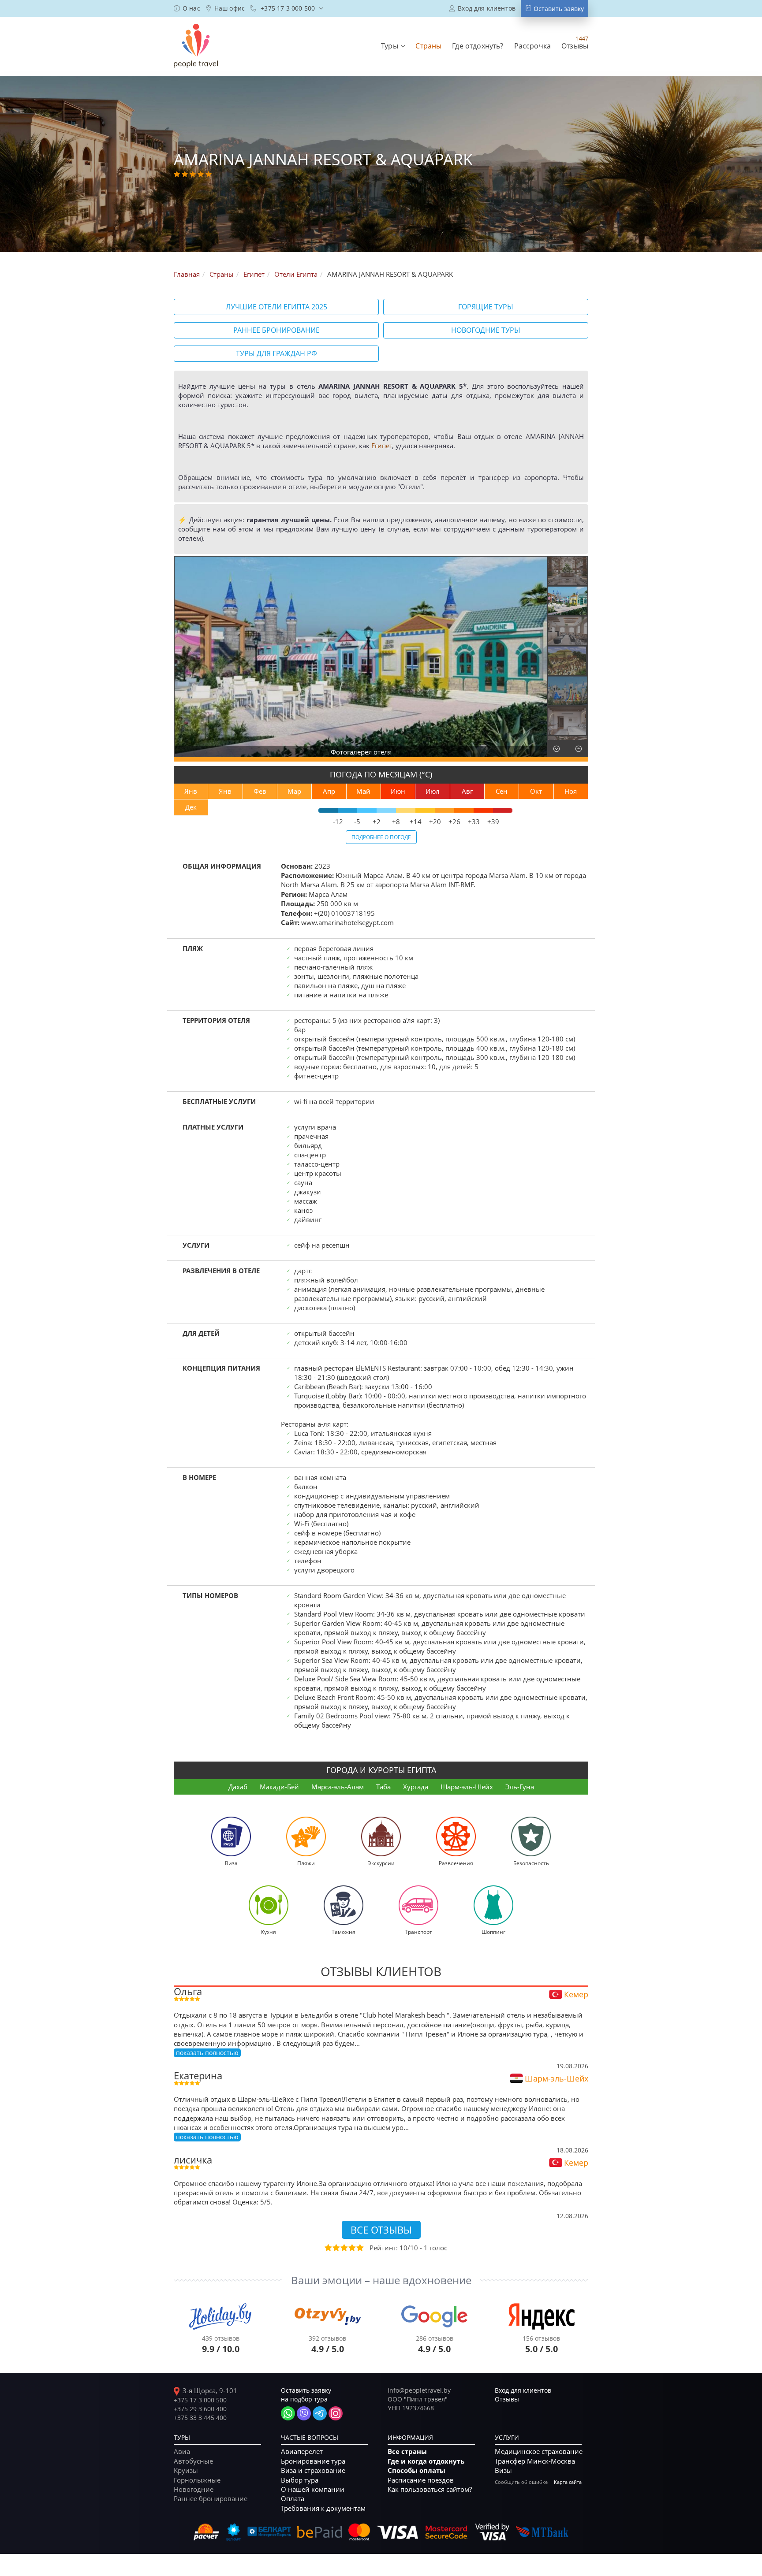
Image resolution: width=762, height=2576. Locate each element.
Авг (467, 791)
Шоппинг (493, 1932)
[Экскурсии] (381, 1836)
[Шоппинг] (493, 1905)
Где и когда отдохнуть (426, 2461)
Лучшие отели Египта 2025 (276, 307)
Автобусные (193, 2461)
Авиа (182, 2451)
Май (363, 791)
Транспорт (419, 1932)
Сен (502, 791)
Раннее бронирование (276, 330)
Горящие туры (486, 307)
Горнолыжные (197, 2480)
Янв (191, 791)
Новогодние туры (486, 330)
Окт (536, 791)
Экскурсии (381, 1863)
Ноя (571, 791)
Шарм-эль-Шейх (467, 1787)
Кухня (269, 1932)
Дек (191, 807)
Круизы (186, 2470)
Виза (231, 1863)
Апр (329, 791)
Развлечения (456, 1863)
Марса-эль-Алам (338, 1787)
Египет (382, 446)
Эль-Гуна (520, 1787)
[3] (344, 2248)
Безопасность (531, 1863)
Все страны (407, 2451)
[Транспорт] (418, 1905)
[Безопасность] (531, 1836)
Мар (294, 791)
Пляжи (306, 1863)
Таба (383, 1787)
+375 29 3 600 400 (200, 2409)
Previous (182, 656)
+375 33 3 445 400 (200, 2418)
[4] (351, 2248)
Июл (433, 791)
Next (539, 656)
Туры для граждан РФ (276, 353)
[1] (328, 2248)
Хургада (416, 1787)
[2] (336, 2248)
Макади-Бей (279, 1787)
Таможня (344, 1932)
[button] (393, 46)
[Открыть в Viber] (304, 2413)
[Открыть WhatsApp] (288, 2413)
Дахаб (238, 1787)
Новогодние (194, 2489)
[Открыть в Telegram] (320, 2413)
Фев (260, 791)
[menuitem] (187, 8)
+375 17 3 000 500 (200, 2400)
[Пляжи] (306, 1836)
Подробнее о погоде (381, 837)
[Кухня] (269, 1905)
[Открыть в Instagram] (336, 2413)
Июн (398, 791)
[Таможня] (344, 1905)
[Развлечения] (456, 1836)
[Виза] (231, 1836)
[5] (359, 2248)
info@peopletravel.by (419, 2390)
